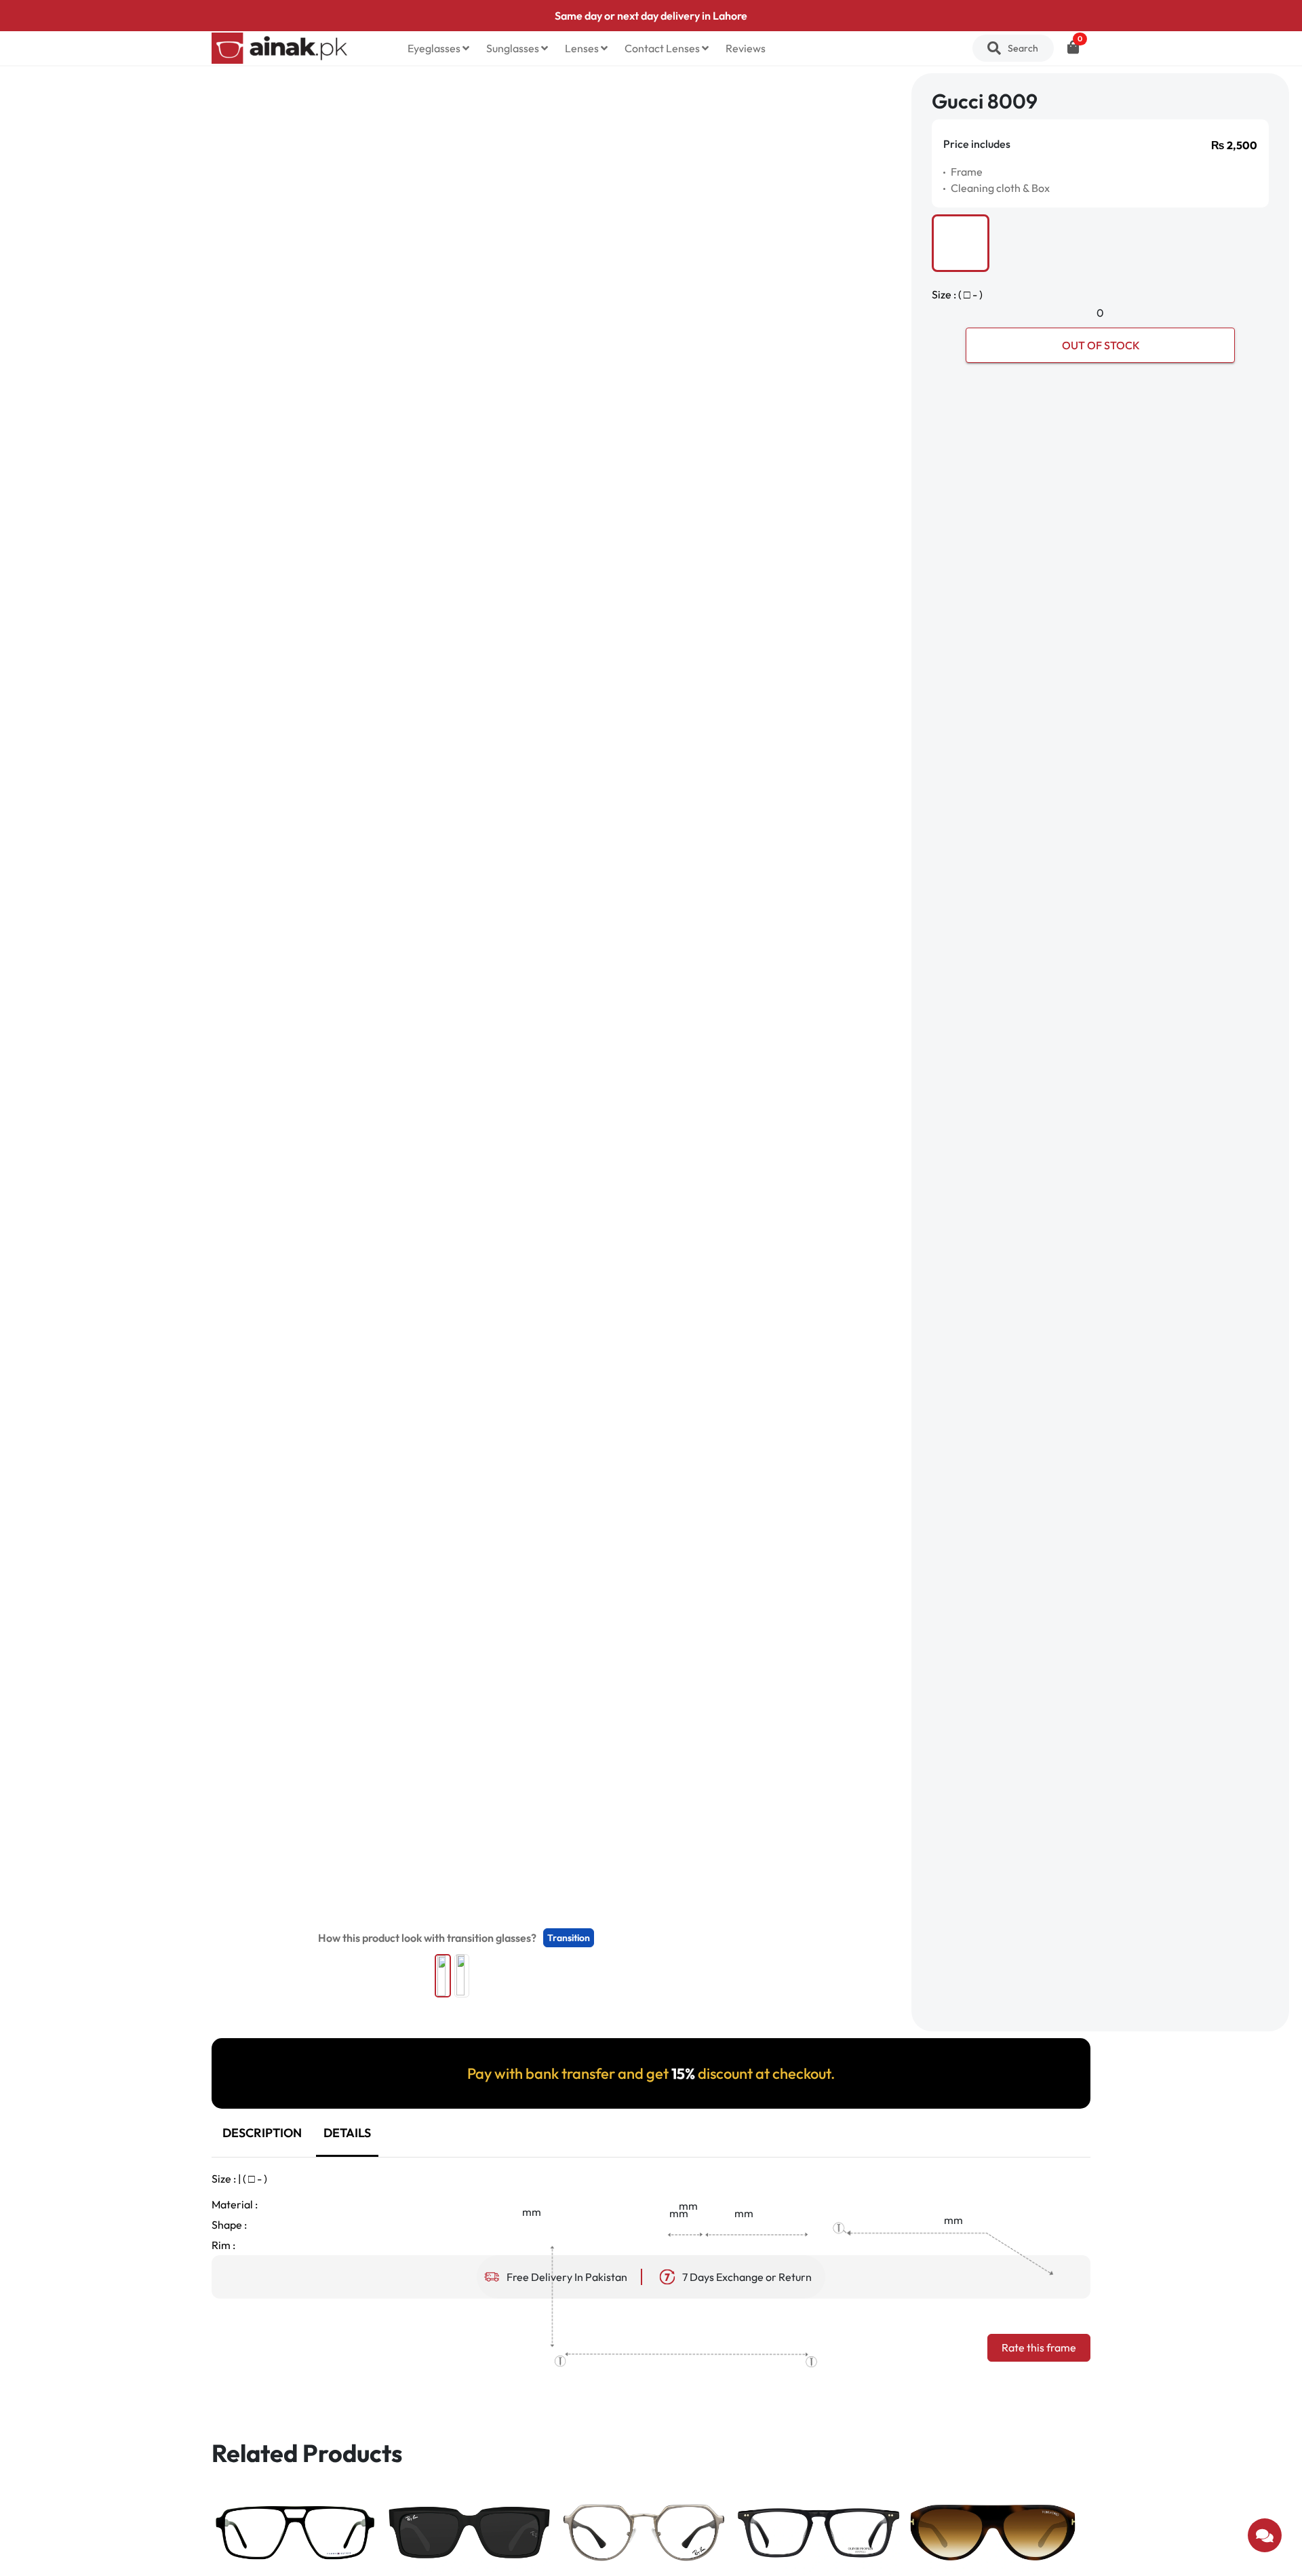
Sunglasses (514, 48)
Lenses (583, 48)
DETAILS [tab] (347, 2133)
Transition (569, 1938)
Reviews (746, 48)
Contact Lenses (663, 48)
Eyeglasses (435, 48)
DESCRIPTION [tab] (262, 2133)
